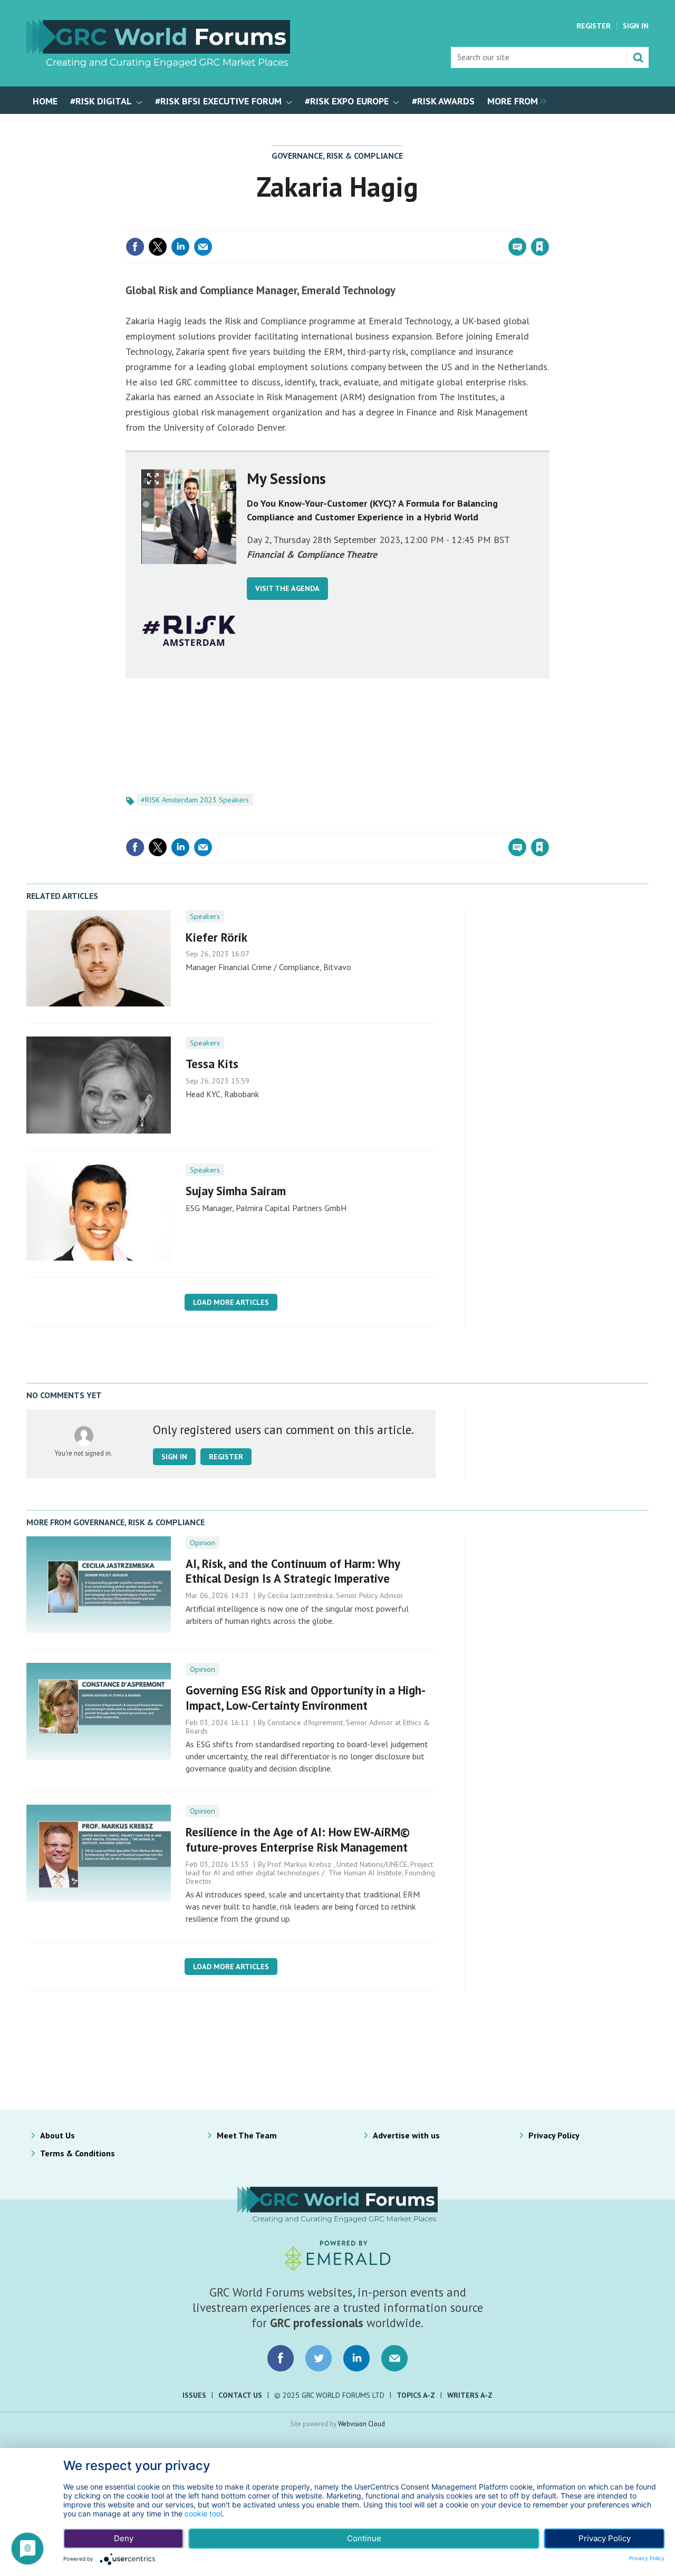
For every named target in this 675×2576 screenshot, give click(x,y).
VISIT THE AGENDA (287, 588)
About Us (57, 2135)
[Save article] (540, 247)
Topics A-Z (416, 2395)
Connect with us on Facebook (281, 2358)
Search (638, 57)
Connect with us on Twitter (319, 2358)
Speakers (205, 916)
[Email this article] (203, 247)
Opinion (202, 1543)
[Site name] (158, 64)
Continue (364, 2538)
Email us (394, 2358)
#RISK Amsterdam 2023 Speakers (195, 800)
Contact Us (240, 2395)
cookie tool (203, 2514)
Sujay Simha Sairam (236, 1191)
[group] (514, 100)
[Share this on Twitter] (158, 247)
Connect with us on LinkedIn (356, 2358)
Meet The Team (247, 2135)
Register (594, 26)
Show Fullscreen (153, 479)
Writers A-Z (470, 2395)
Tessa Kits (212, 1064)
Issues (194, 2395)
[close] (548, 225)
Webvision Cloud (361, 2424)
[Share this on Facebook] (135, 247)
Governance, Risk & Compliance (337, 156)
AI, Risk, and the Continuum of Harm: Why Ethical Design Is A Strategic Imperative (293, 1571)
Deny (124, 2538)
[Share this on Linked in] (180, 247)
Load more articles (231, 1302)
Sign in (416, 225)
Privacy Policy (554, 2135)
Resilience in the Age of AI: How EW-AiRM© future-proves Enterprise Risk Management (298, 1839)
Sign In (636, 26)
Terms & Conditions (78, 2153)
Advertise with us (406, 2135)
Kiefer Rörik (216, 937)
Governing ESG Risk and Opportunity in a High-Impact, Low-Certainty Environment (306, 1698)
